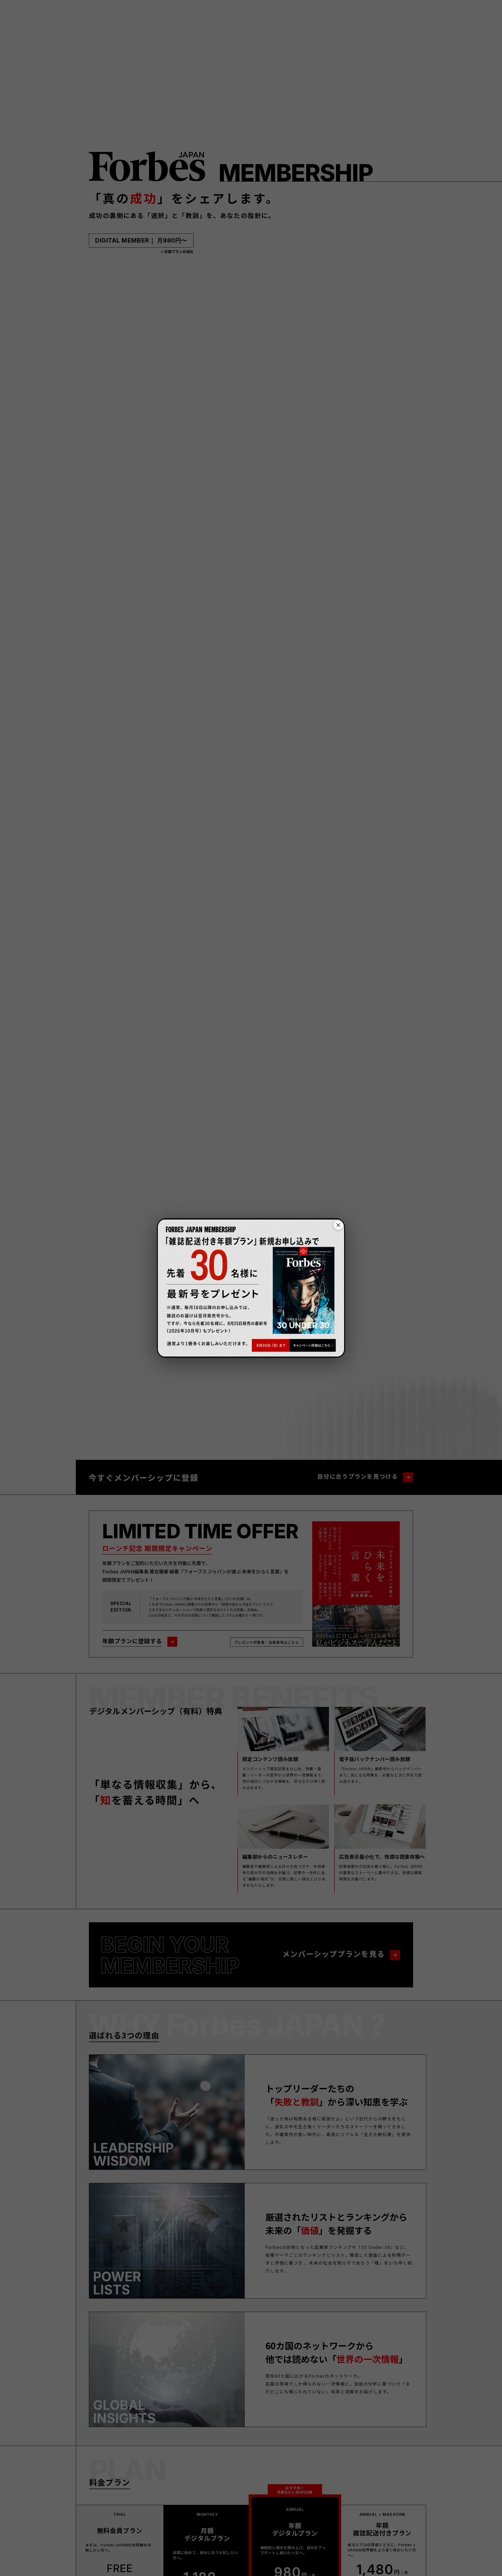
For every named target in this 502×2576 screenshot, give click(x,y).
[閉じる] (338, 1225)
